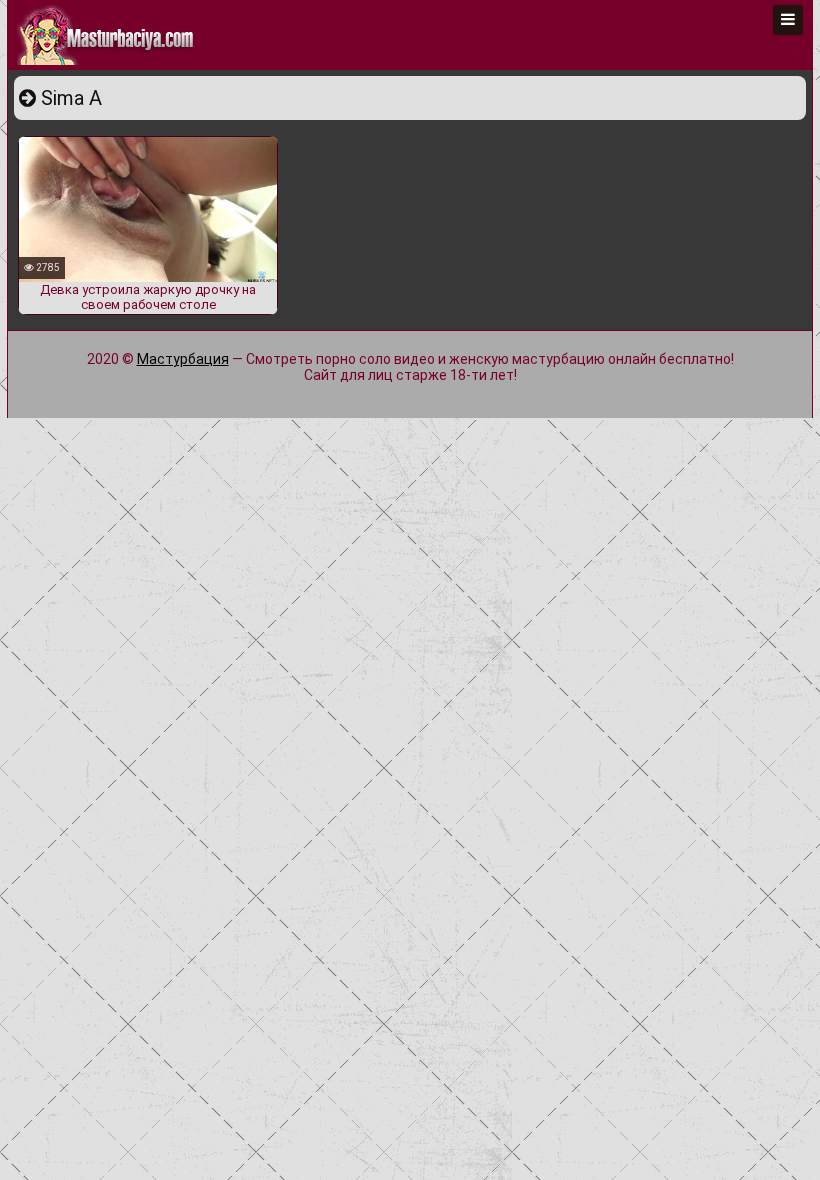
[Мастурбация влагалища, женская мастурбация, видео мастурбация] (107, 35)
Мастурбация (183, 359)
